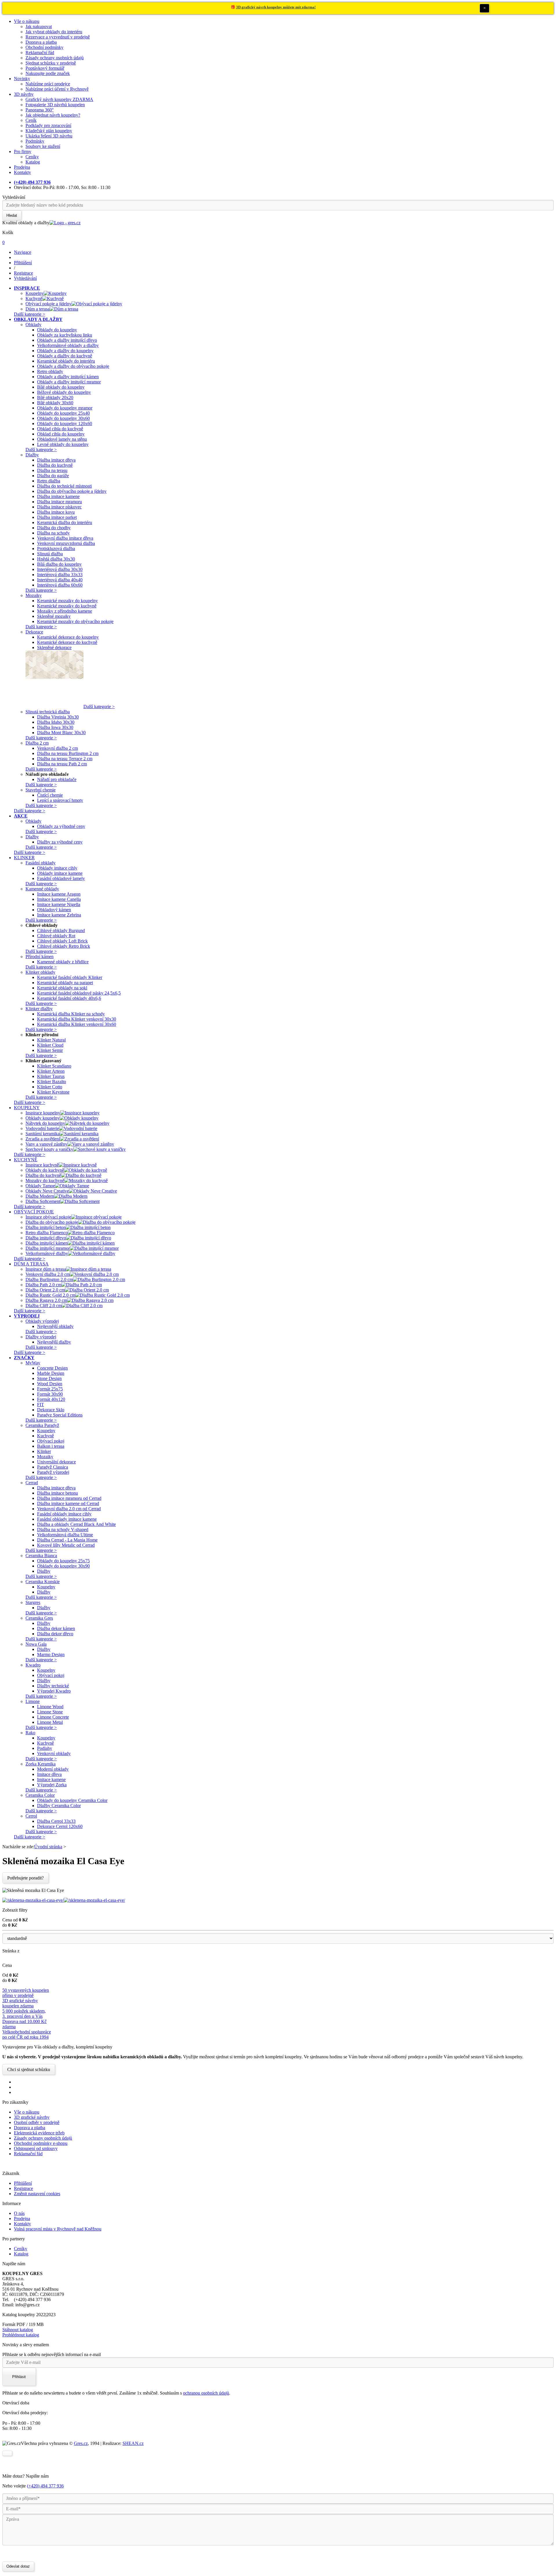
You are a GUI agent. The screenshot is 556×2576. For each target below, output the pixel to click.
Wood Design (50, 1384)
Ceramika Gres (39, 1618)
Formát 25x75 (50, 1389)
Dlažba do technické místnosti (64, 486)
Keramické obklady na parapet (65, 983)
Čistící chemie (50, 795)
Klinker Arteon (51, 1071)
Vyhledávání (14, 197)
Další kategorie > (30, 314)
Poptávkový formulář (45, 68)
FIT (41, 1404)
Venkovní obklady (54, 1753)
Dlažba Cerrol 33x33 (56, 1821)
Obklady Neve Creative (47, 1191)
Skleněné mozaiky (54, 616)
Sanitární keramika (43, 1134)
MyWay (33, 1363)
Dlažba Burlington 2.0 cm (49, 1279)
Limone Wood (50, 1707)
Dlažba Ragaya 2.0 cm (46, 1300)
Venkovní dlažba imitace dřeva (65, 538)
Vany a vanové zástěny (46, 1144)
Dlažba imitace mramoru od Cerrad (69, 1498)
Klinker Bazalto (52, 1082)
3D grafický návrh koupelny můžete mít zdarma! (276, 7)
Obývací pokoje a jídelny (49, 304)
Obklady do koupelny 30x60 (63, 418)
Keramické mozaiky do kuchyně (67, 606)
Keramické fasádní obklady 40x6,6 (69, 998)
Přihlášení (23, 2183)
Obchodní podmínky (44, 47)
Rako (30, 1733)
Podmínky (35, 141)
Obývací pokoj (51, 1441)
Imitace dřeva (49, 1774)
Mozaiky (34, 595)
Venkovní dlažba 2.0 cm (48, 1274)
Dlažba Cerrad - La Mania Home (67, 1540)
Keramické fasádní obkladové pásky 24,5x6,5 (79, 993)
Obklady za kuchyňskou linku (65, 335)
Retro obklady (50, 371)
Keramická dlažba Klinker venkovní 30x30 (77, 1019)
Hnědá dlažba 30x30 (56, 559)
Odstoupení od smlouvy (36, 2148)
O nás (19, 2213)
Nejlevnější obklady (55, 1326)
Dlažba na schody (53, 533)
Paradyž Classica (53, 1467)
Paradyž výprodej (53, 1472)
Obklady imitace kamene (60, 873)
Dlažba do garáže (53, 476)
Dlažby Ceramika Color (59, 1806)
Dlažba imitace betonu (57, 1493)
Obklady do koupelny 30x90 (63, 1566)
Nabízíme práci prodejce (48, 84)
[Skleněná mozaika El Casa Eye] (33, 1900)
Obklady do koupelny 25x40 (63, 413)
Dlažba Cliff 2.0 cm (44, 1306)
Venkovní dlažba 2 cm (57, 748)
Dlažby (32, 455)
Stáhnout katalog (18, 2330)
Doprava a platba (41, 42)
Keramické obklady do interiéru (66, 361)
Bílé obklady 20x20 (55, 397)
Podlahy (45, 1748)
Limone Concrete (53, 1717)
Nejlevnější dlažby (54, 1342)
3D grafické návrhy (32, 2117)
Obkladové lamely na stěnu (62, 439)
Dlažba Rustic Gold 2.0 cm (50, 1295)
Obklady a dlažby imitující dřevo (67, 340)
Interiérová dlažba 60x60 (60, 585)
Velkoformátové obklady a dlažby (68, 345)
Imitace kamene (51, 1780)
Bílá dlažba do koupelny (59, 564)
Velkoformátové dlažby (47, 1253)
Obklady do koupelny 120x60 (65, 423)
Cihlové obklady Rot (56, 936)
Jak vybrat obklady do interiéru (54, 32)
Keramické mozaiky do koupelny (67, 601)
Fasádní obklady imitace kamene (67, 1519)
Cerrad (32, 1483)
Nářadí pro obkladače (57, 779)
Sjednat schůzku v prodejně (51, 63)
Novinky (22, 79)
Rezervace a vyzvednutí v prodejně (58, 37)
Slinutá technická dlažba (48, 712)
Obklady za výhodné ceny (61, 826)
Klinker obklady (40, 972)
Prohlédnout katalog (21, 2335)
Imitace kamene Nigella (59, 904)
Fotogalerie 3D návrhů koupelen (55, 105)
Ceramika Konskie (43, 1582)
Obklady (33, 325)
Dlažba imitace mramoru (60, 502)
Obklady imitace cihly (57, 868)
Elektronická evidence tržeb (39, 2133)
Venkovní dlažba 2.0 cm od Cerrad (69, 1509)
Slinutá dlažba (50, 554)
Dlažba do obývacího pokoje (52, 1222)
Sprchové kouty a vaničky (49, 1149)
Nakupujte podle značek (48, 73)
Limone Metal (50, 1722)
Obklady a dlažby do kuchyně (65, 356)
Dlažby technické (53, 1686)
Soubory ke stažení (43, 146)
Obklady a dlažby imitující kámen (68, 377)
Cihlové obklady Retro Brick (64, 946)
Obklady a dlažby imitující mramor (69, 382)
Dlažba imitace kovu (56, 512)
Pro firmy (23, 151)
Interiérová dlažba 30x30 (60, 569)
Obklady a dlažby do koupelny (65, 351)
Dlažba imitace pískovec (59, 507)
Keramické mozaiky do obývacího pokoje (75, 621)
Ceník (31, 120)
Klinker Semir (50, 1050)
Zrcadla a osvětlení (43, 1139)
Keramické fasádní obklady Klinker (70, 977)
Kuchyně (34, 298)
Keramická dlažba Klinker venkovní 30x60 (77, 1024)
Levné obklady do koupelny (63, 444)
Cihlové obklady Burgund (61, 930)
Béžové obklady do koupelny (64, 392)
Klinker (44, 1451)
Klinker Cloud (50, 1045)
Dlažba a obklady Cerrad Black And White (76, 1524)
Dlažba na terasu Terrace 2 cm (65, 759)
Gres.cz (81, 2443)
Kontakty (22, 172)
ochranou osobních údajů (206, 2393)
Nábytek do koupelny (45, 1123)
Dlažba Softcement (43, 1201)
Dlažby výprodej (41, 1337)
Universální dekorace (56, 1462)
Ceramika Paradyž (42, 1425)
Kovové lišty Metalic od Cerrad (66, 1545)
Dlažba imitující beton (46, 1227)
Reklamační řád (40, 53)
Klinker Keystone (53, 1092)
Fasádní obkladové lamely (61, 878)
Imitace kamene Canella (59, 899)
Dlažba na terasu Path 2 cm (62, 764)
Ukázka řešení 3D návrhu (49, 136)
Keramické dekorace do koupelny (68, 637)
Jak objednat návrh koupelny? (53, 115)
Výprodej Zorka (52, 1785)
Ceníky (32, 157)
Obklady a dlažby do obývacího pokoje (73, 366)
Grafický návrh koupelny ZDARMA (59, 99)
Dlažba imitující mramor (48, 1248)
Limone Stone (50, 1712)
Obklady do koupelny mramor (65, 408)
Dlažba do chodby (54, 528)
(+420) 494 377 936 (45, 2486)
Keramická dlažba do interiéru (65, 522)
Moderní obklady (53, 1769)
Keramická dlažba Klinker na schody (71, 1014)
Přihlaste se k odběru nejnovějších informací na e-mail (52, 2354)
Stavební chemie (41, 790)
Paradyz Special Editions (60, 1415)
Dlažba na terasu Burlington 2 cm (68, 753)
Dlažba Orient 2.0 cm (45, 1290)
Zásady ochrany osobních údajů (55, 58)
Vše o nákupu (27, 21)
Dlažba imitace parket (57, 517)
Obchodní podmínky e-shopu (41, 2143)
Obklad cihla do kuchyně (60, 429)
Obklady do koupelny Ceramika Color (72, 1800)
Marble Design (51, 1373)
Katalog (33, 162)
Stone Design (49, 1378)
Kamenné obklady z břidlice (63, 962)
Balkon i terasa (51, 1446)
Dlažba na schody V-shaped (63, 1529)
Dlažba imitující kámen (47, 1243)
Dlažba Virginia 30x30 (58, 717)
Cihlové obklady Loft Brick (62, 941)
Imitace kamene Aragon (59, 894)
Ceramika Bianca (41, 1556)
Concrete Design (52, 1368)
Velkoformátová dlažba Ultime (65, 1535)
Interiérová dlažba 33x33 (60, 575)
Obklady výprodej (42, 1321)
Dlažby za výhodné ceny (60, 842)
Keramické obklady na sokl (62, 988)
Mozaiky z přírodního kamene (65, 611)
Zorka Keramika (41, 1764)
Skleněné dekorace (54, 647)
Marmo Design (51, 1654)
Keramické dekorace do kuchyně (67, 642)
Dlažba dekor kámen (56, 1628)
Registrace (23, 2188)
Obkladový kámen (54, 910)
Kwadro (33, 1665)
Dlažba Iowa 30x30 (55, 727)
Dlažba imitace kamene (58, 496)
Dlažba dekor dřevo (55, 1634)
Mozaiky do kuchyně (45, 1180)
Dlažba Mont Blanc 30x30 (61, 733)
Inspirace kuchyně (42, 1165)
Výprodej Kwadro (54, 1691)
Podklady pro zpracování (48, 125)
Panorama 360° (40, 110)
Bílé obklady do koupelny (61, 387)
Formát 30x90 (50, 1394)
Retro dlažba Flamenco (47, 1233)
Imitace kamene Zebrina (59, 915)
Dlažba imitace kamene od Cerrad (68, 1503)
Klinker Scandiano (54, 1066)
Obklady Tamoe (40, 1186)
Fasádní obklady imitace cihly (64, 1514)
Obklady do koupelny (57, 330)
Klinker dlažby (39, 1009)
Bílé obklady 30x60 (55, 403)
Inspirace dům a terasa (46, 1269)
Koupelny (35, 293)
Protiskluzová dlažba (56, 549)
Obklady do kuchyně (45, 1170)
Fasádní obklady (41, 863)
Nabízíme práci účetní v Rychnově (57, 89)
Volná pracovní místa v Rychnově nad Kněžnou (58, 2229)
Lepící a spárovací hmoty (60, 800)
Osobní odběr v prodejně (37, 2122)
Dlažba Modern (40, 1196)
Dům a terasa (38, 309)
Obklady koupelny (43, 1118)
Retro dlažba (49, 481)
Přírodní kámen (40, 957)
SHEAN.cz (133, 2443)
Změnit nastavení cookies (37, 2194)
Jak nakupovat (39, 26)
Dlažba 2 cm (37, 743)
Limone (33, 1701)
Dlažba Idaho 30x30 (56, 722)
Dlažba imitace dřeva (56, 460)
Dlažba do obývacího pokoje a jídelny (72, 491)
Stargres (33, 1602)
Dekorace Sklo (51, 1410)
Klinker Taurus (51, 1076)
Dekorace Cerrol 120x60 (60, 1826)
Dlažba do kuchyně (55, 465)
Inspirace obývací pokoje (48, 1217)
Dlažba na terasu (52, 470)
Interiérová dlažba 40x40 (60, 580)
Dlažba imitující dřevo (46, 1238)
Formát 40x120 (51, 1399)
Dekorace (34, 632)
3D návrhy (24, 94)
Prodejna (22, 167)
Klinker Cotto (50, 1087)
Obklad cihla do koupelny (61, 434)
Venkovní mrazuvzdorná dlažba (66, 543)
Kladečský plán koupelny (49, 131)
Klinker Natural (51, 1040)
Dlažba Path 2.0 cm (43, 1285)
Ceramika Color (40, 1795)
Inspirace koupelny (43, 1113)
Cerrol (31, 1816)
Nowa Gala (36, 1644)
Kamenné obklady (42, 889)
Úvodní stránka (48, 1847)
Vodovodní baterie (42, 1128)
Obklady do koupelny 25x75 (63, 1561)
